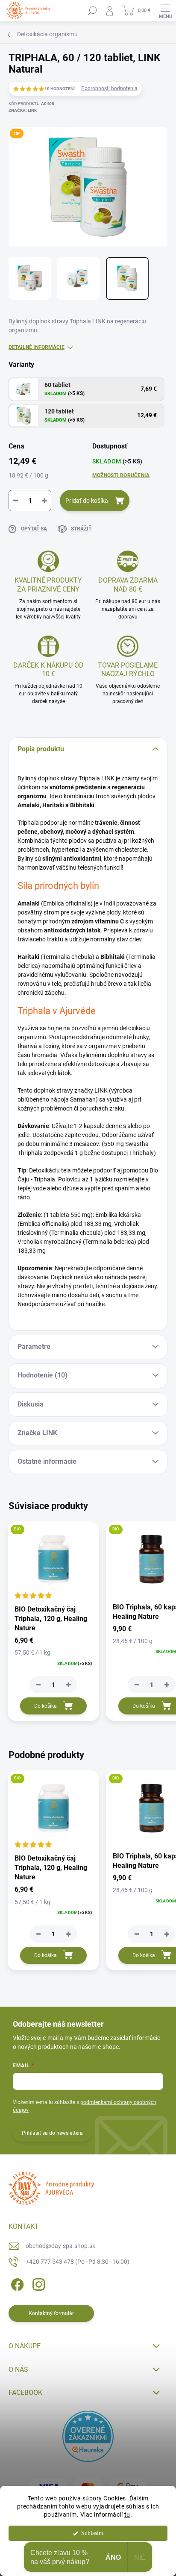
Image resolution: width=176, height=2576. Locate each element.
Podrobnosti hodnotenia (109, 88)
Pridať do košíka (87, 501)
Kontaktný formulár (51, 2313)
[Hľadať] (92, 11)
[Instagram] (37, 2283)
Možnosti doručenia (121, 475)
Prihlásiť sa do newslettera (52, 2133)
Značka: (23, 110)
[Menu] (165, 11)
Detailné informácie (37, 347)
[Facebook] (16, 2283)
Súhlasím (92, 2533)
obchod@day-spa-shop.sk (60, 2246)
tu (127, 2514)
